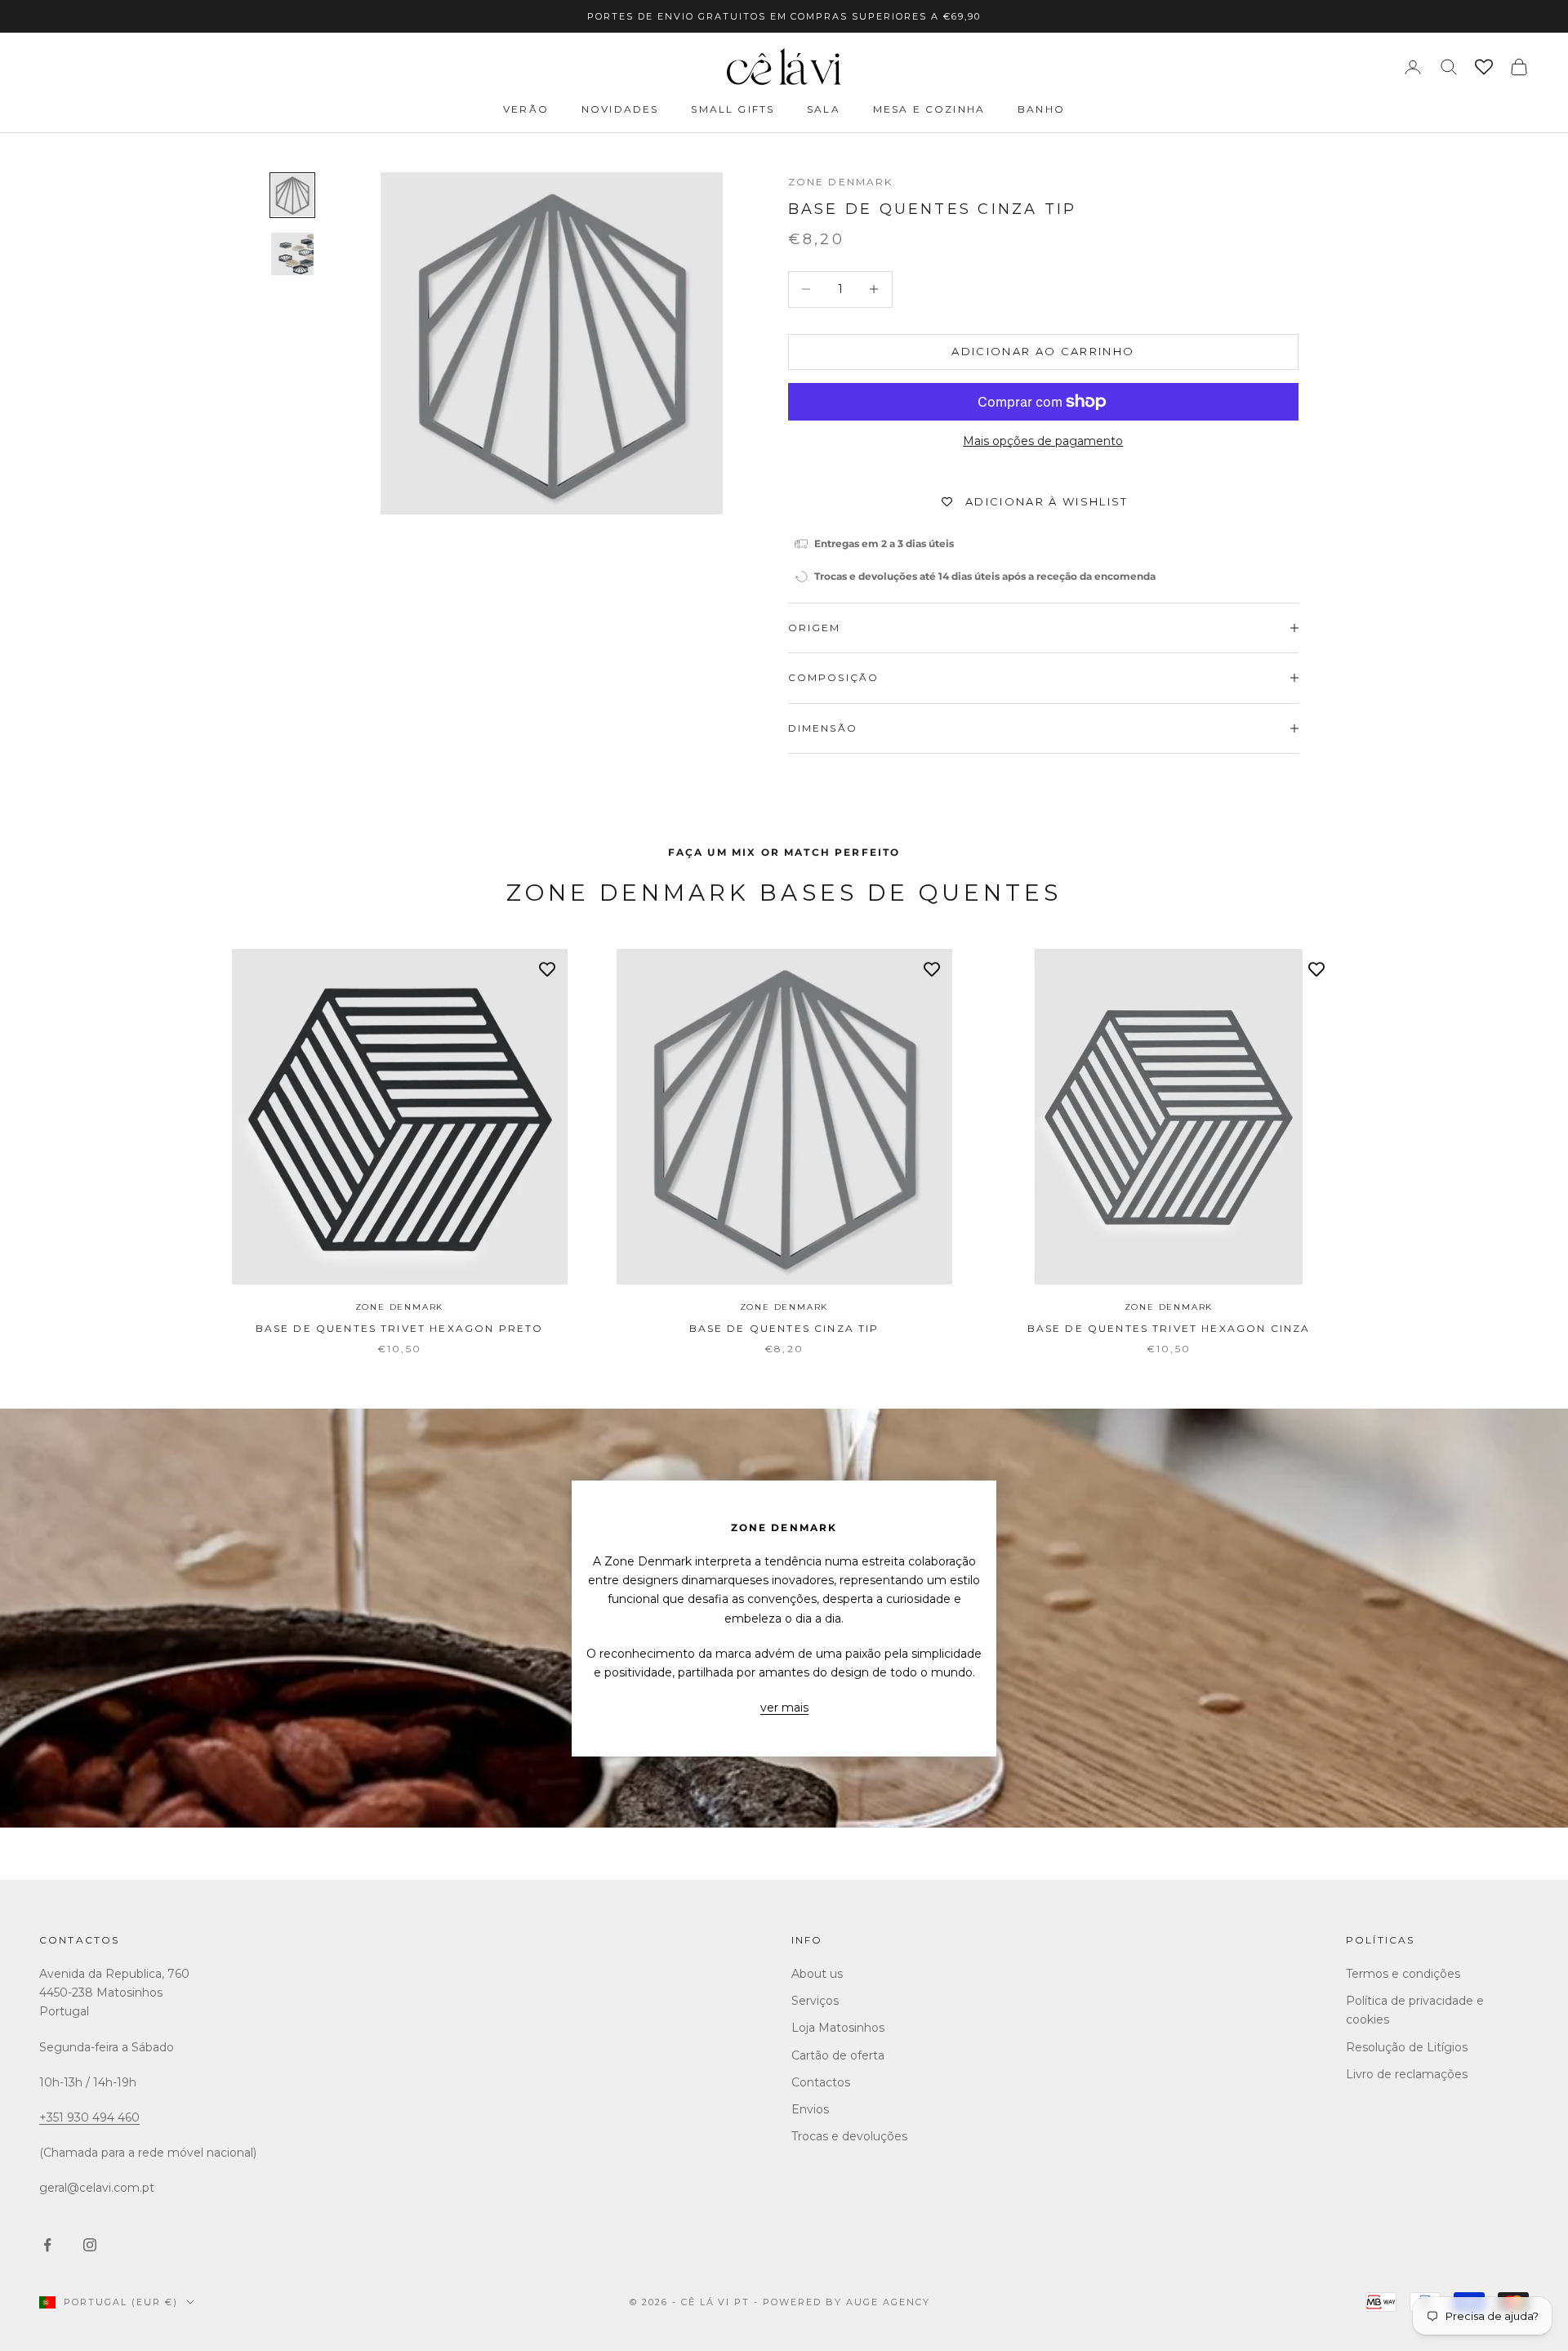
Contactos (79, 1940)
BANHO (1041, 109)
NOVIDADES (620, 109)
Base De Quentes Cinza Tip (784, 1328)
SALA (824, 109)
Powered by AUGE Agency (846, 2302)
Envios (810, 2109)
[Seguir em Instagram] (90, 2245)
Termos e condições (1403, 1974)
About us (817, 1974)
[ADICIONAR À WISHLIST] (547, 969)
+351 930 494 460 (89, 2117)
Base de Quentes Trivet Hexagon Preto (400, 1328)
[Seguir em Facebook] (47, 2245)
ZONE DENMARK (841, 182)
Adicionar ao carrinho (1043, 351)
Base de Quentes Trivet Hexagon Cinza (1169, 1328)
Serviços (815, 2001)
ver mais (784, 1708)
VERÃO (526, 109)
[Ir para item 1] (292, 195)
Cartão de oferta (838, 2055)
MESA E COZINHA (929, 109)
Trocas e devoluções (849, 2136)
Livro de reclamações (1407, 2074)
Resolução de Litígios (1407, 2047)
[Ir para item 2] (292, 254)
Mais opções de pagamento (1043, 441)
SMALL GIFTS (733, 109)
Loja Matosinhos (838, 2028)
